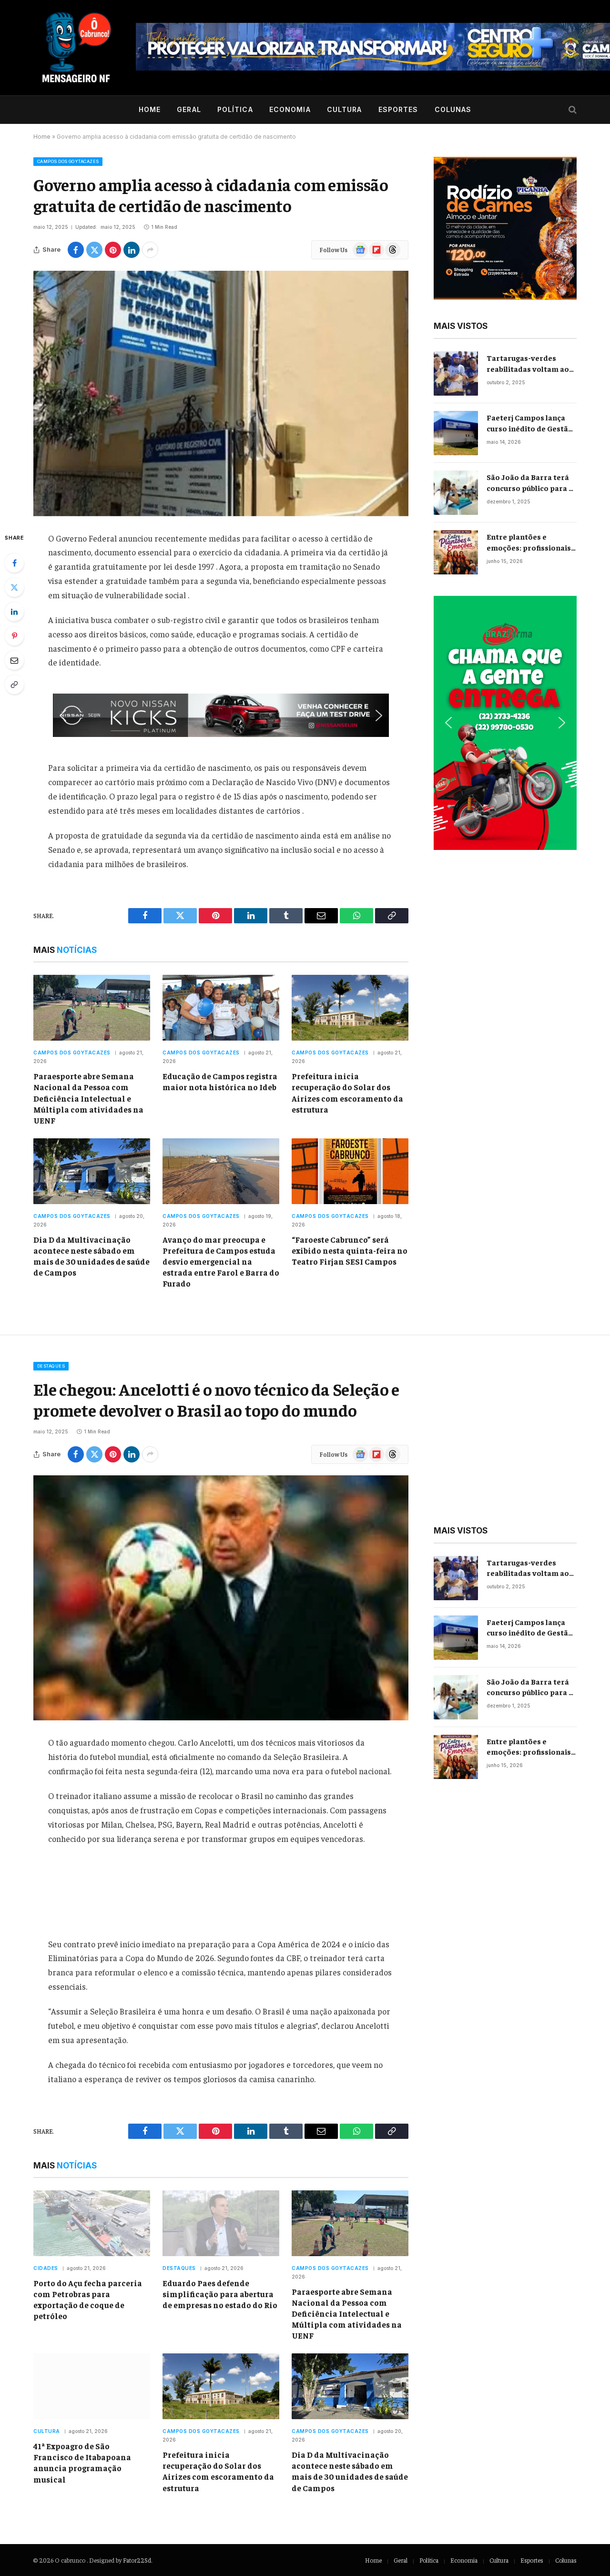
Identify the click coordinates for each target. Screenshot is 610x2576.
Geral (189, 109)
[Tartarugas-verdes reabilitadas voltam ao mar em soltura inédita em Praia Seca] (456, 373)
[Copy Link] (14, 685)
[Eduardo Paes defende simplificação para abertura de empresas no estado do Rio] (221, 2223)
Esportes (398, 109)
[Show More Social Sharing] (150, 250)
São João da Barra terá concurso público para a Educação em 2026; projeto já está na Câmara (530, 483)
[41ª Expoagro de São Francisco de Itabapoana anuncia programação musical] (92, 2386)
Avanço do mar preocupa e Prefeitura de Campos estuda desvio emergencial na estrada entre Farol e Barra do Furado (221, 1261)
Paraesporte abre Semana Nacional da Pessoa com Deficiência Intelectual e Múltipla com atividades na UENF (88, 1098)
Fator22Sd (137, 2560)
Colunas (453, 109)
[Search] (572, 110)
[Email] (14, 660)
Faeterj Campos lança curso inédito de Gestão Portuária (530, 423)
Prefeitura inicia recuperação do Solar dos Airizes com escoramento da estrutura (347, 1092)
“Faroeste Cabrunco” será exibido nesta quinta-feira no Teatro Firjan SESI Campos (350, 1250)
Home (150, 109)
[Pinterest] (14, 636)
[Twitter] (14, 587)
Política (235, 109)
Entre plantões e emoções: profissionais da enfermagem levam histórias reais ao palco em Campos (529, 542)
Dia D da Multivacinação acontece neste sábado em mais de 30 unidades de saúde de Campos (91, 1256)
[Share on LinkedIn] (132, 250)
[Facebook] (14, 563)
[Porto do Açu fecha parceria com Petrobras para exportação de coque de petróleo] (92, 2223)
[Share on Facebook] (76, 250)
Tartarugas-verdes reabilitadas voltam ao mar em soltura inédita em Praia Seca (529, 363)
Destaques (51, 1366)
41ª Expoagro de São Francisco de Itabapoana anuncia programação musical (82, 2462)
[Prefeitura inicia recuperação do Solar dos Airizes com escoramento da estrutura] (350, 1008)
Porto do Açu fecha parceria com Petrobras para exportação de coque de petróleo (88, 2299)
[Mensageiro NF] (76, 48)
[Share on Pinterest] (113, 250)
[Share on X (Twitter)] (94, 250)
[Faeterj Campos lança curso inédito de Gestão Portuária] (456, 433)
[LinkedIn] (14, 612)
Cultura (345, 109)
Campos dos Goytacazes (68, 161)
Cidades (46, 2268)
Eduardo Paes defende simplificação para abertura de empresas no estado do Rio (220, 2294)
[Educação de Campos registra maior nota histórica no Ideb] (221, 1008)
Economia (290, 109)
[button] (221, 715)
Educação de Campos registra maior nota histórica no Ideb (220, 1081)
